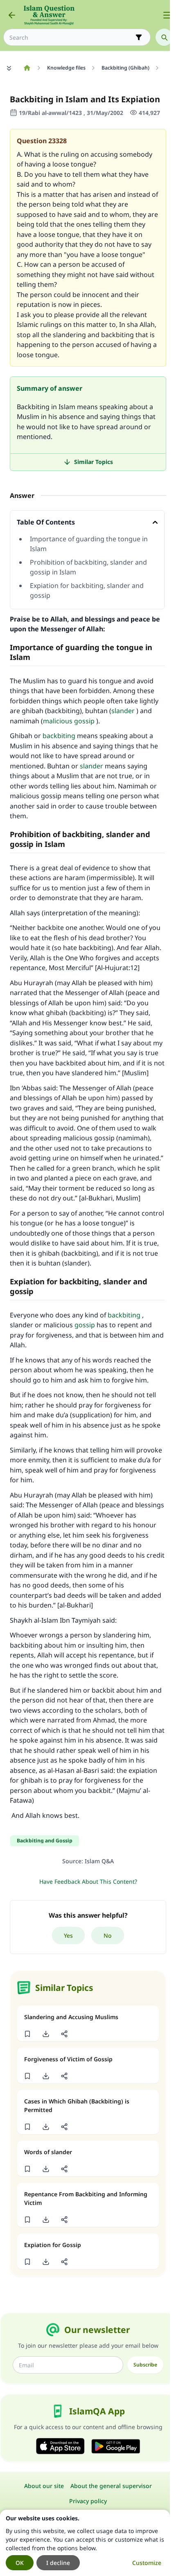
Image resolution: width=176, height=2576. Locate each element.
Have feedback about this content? (88, 1881)
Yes (68, 1935)
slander (123, 711)
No (108, 1935)
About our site (44, 2486)
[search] (164, 37)
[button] (27, 2034)
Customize (147, 2563)
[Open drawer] (167, 15)
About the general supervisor (111, 2486)
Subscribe (145, 2365)
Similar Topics (94, 462)
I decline (58, 2563)
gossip (85, 1325)
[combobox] (71, 37)
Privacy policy (88, 2501)
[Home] (27, 68)
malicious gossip (69, 721)
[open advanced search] (139, 37)
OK (20, 2563)
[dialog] (85, 2543)
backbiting (59, 736)
